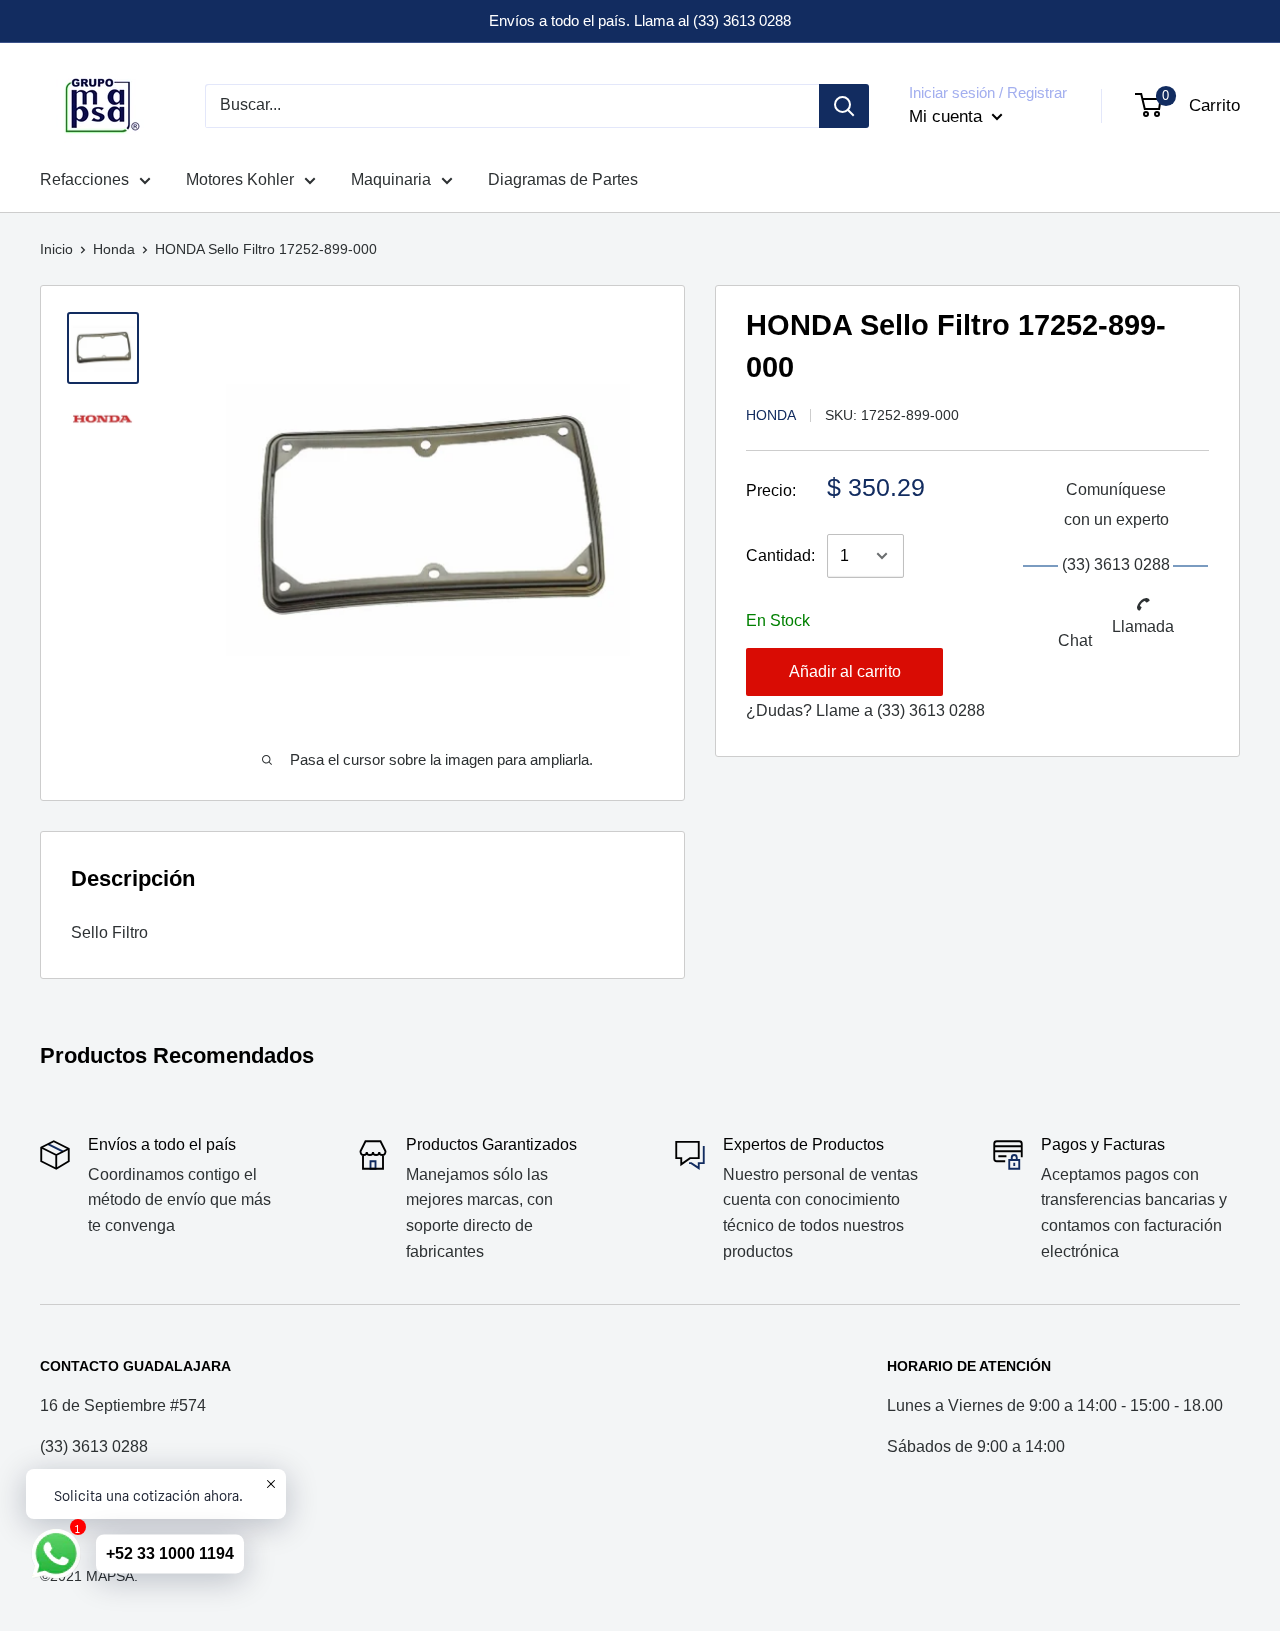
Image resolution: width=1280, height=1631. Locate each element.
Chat (1075, 640)
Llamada (1143, 626)
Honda (114, 249)
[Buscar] (844, 106)
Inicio (56, 249)
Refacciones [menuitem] (84, 179)
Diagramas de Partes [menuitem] (563, 179)
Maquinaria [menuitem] (391, 179)
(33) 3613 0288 (931, 710)
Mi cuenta (948, 116)
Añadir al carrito (845, 671)
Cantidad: (780, 555)
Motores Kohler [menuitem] (240, 179)
